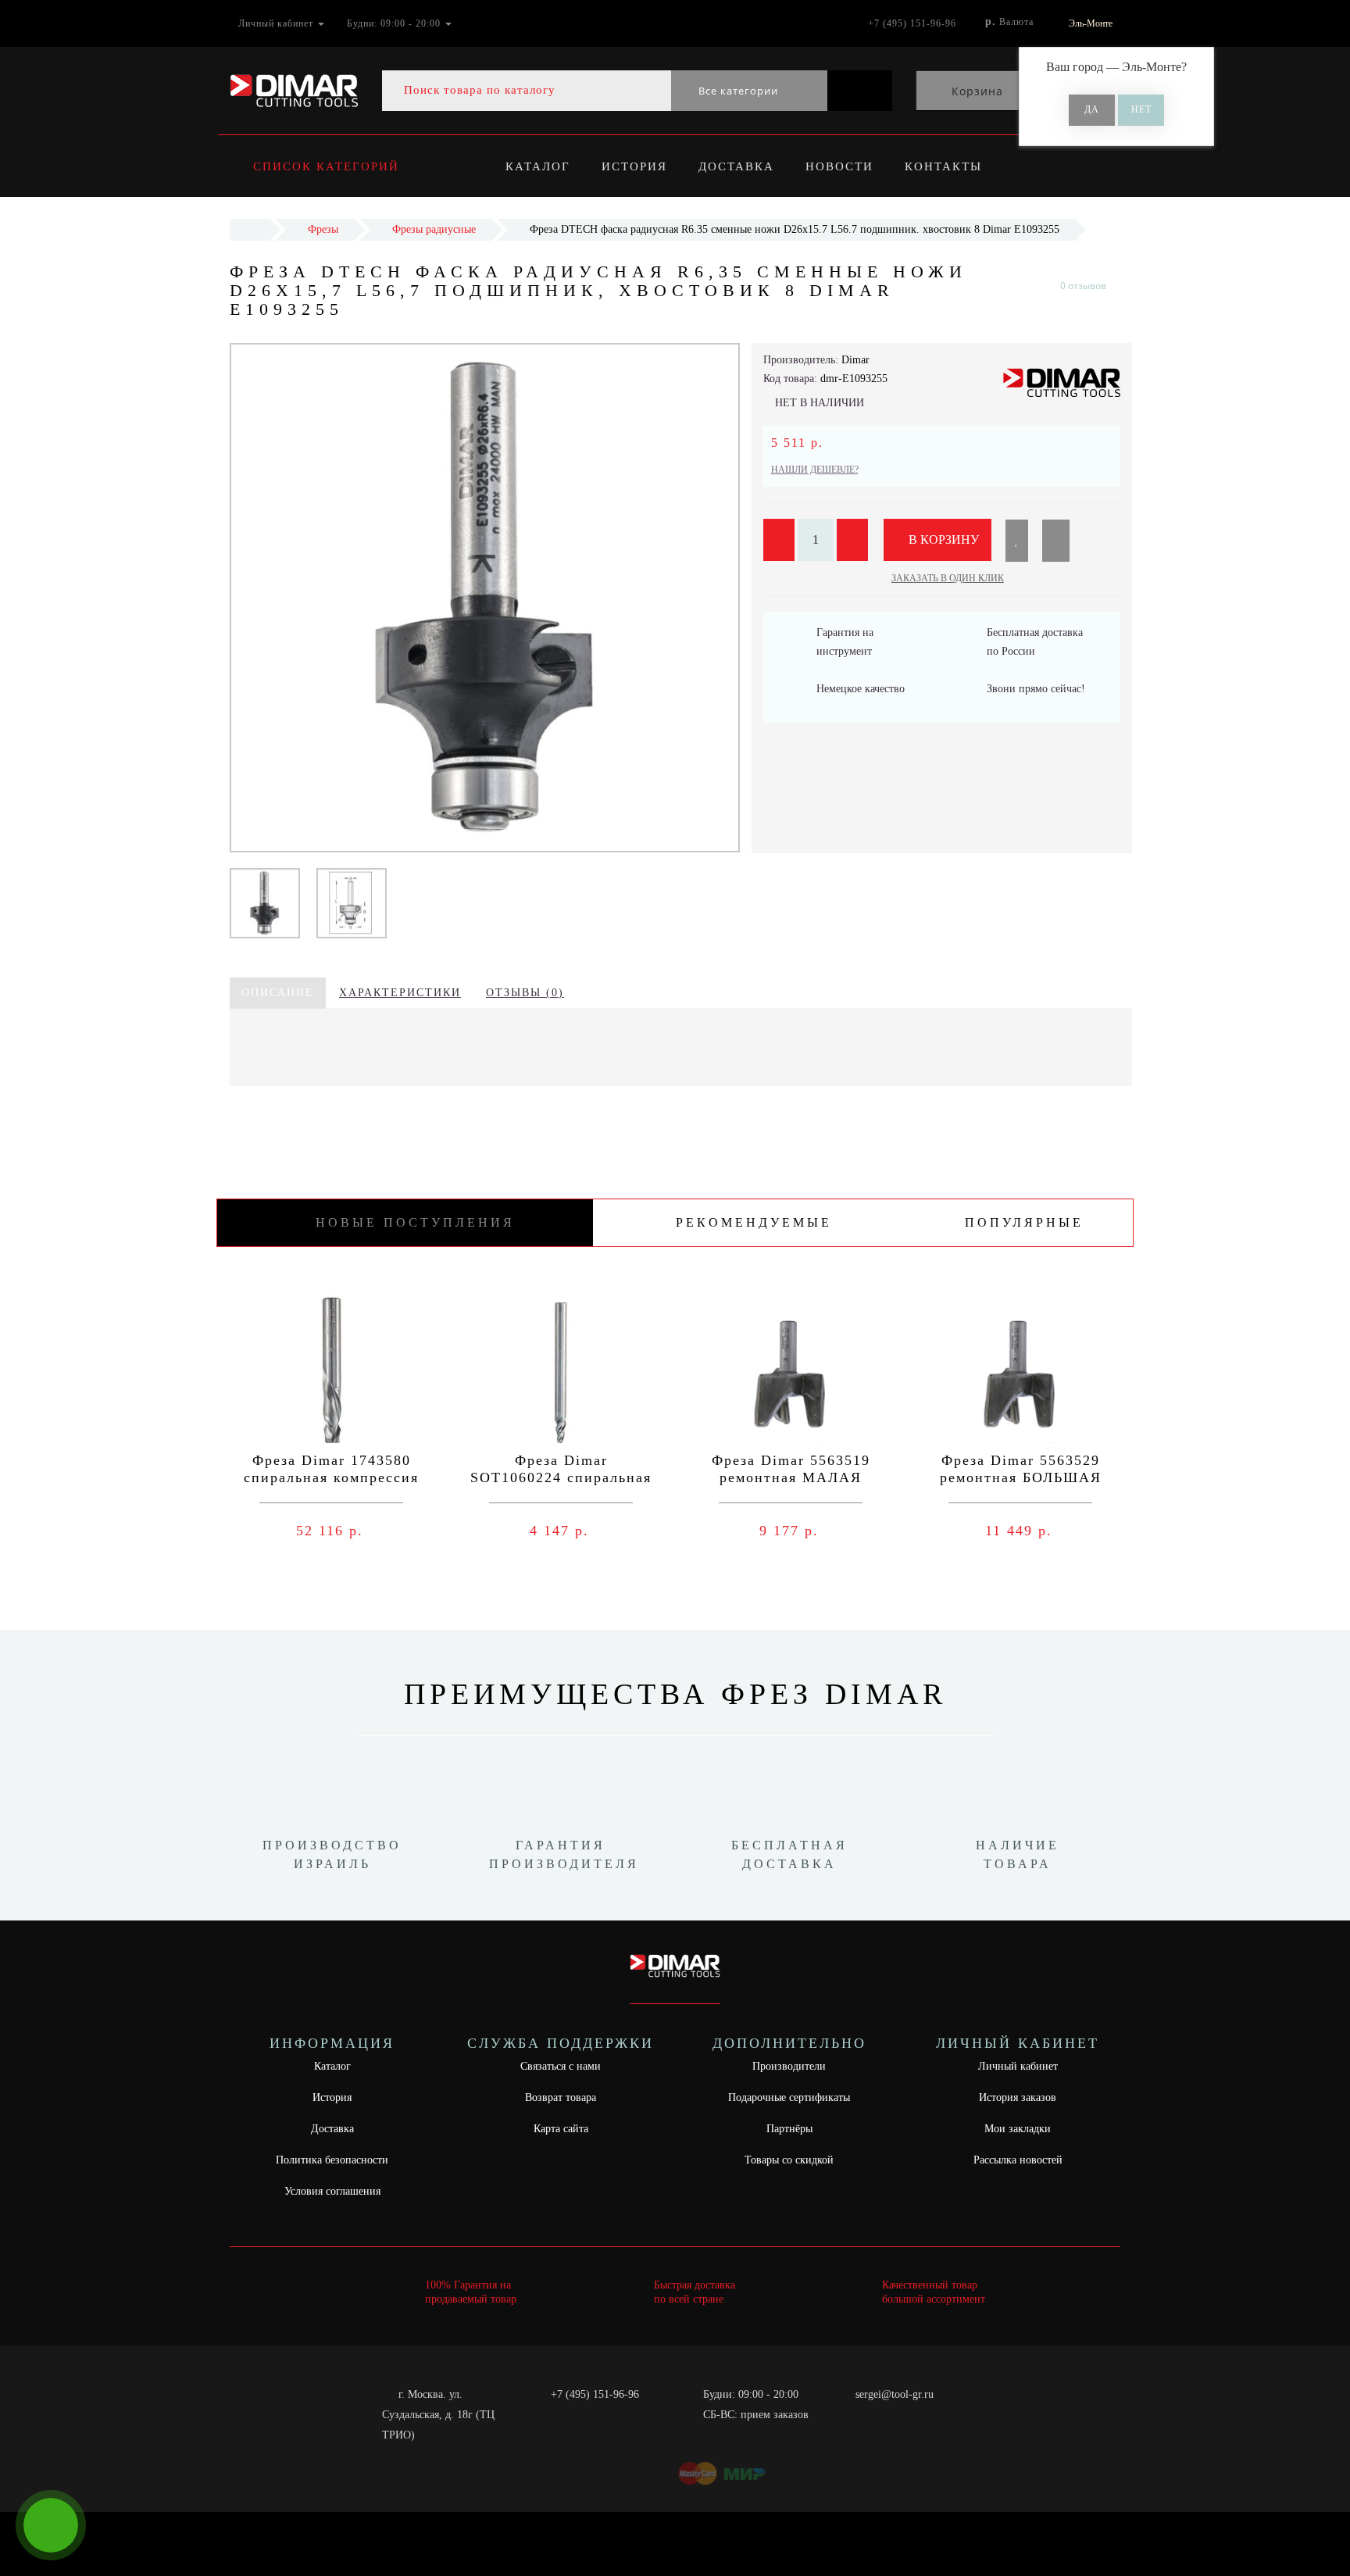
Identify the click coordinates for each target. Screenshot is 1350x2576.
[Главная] (250, 229)
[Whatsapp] (847, 2413)
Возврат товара (561, 2097)
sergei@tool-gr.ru (895, 2394)
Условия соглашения (332, 2191)
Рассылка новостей (1018, 2160)
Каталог (538, 166)
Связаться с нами (561, 2066)
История (634, 166)
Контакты (943, 166)
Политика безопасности (332, 2160)
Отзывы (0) (525, 993)
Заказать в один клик (948, 578)
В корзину (942, 539)
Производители (789, 2066)
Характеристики (400, 993)
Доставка (736, 166)
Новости (839, 166)
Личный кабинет (1018, 2066)
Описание (278, 993)
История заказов (1018, 2097)
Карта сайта (561, 2129)
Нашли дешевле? (815, 470)
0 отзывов (1083, 286)
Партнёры (789, 2129)
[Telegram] (873, 2415)
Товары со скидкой (789, 2160)
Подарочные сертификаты (789, 2097)
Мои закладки (1018, 2129)
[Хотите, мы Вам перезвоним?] (51, 2525)
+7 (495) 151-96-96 (595, 2394)
